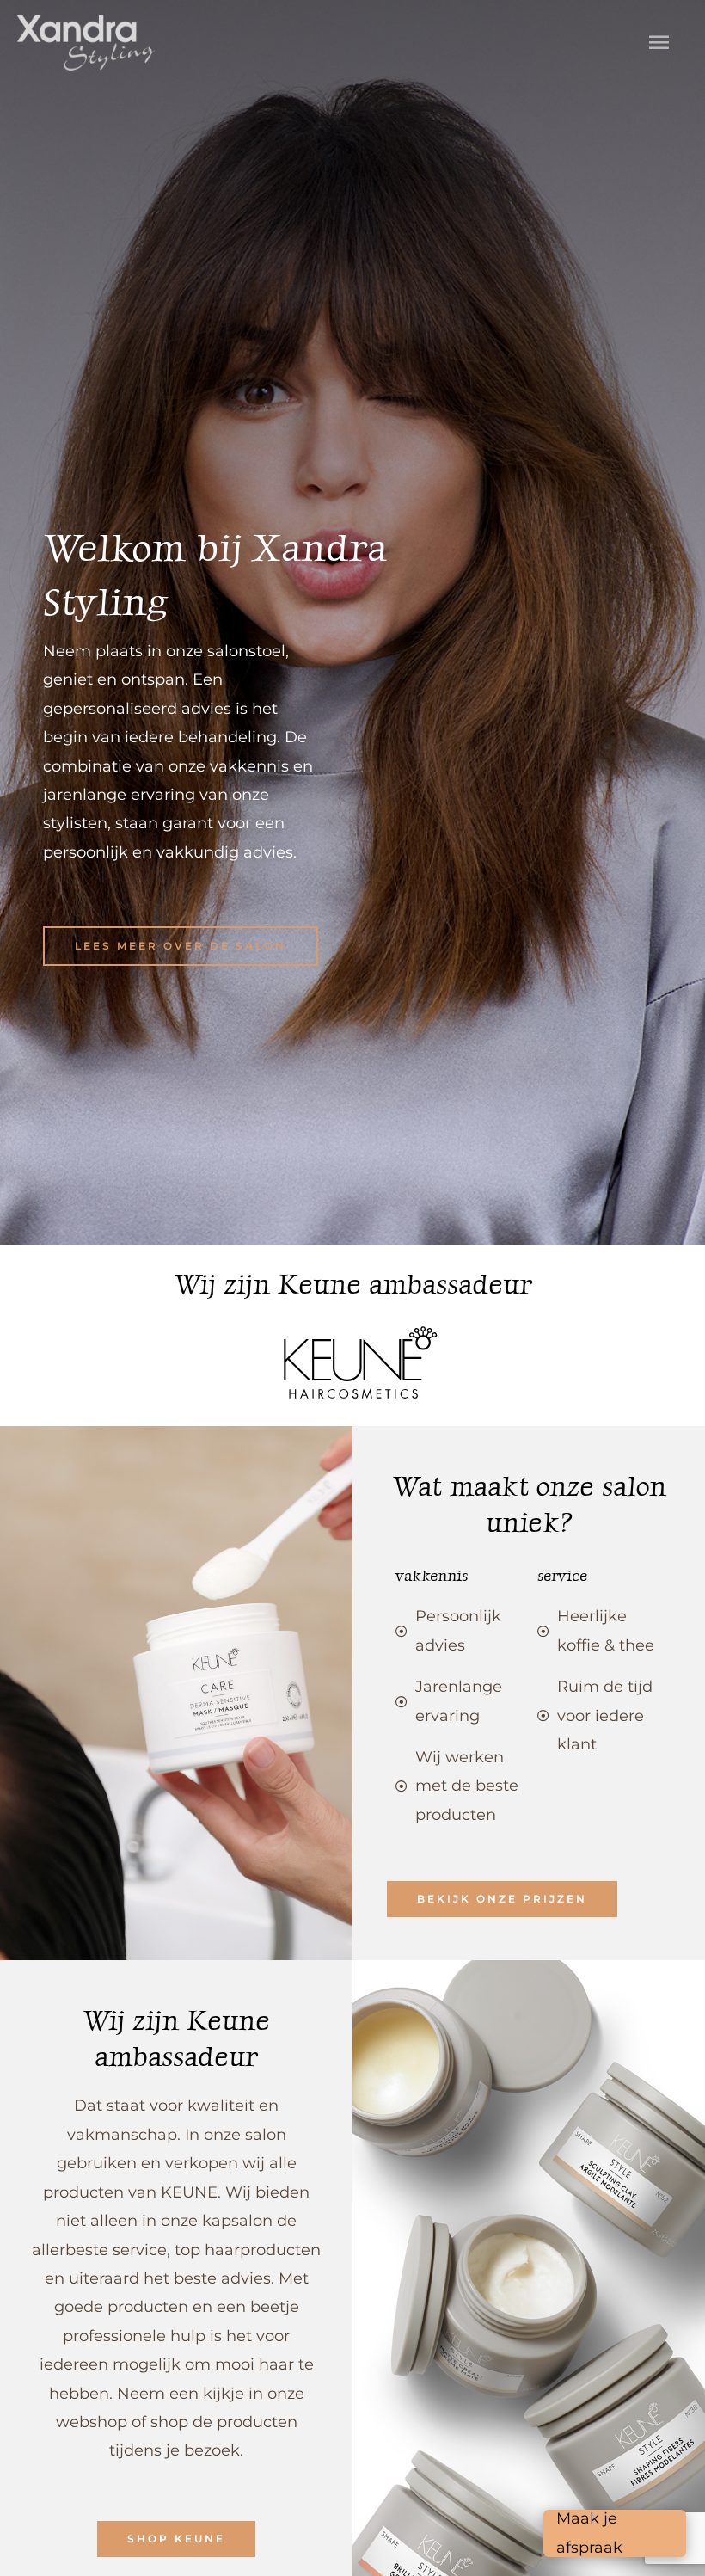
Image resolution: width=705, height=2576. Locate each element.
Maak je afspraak (589, 2533)
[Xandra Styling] (86, 43)
